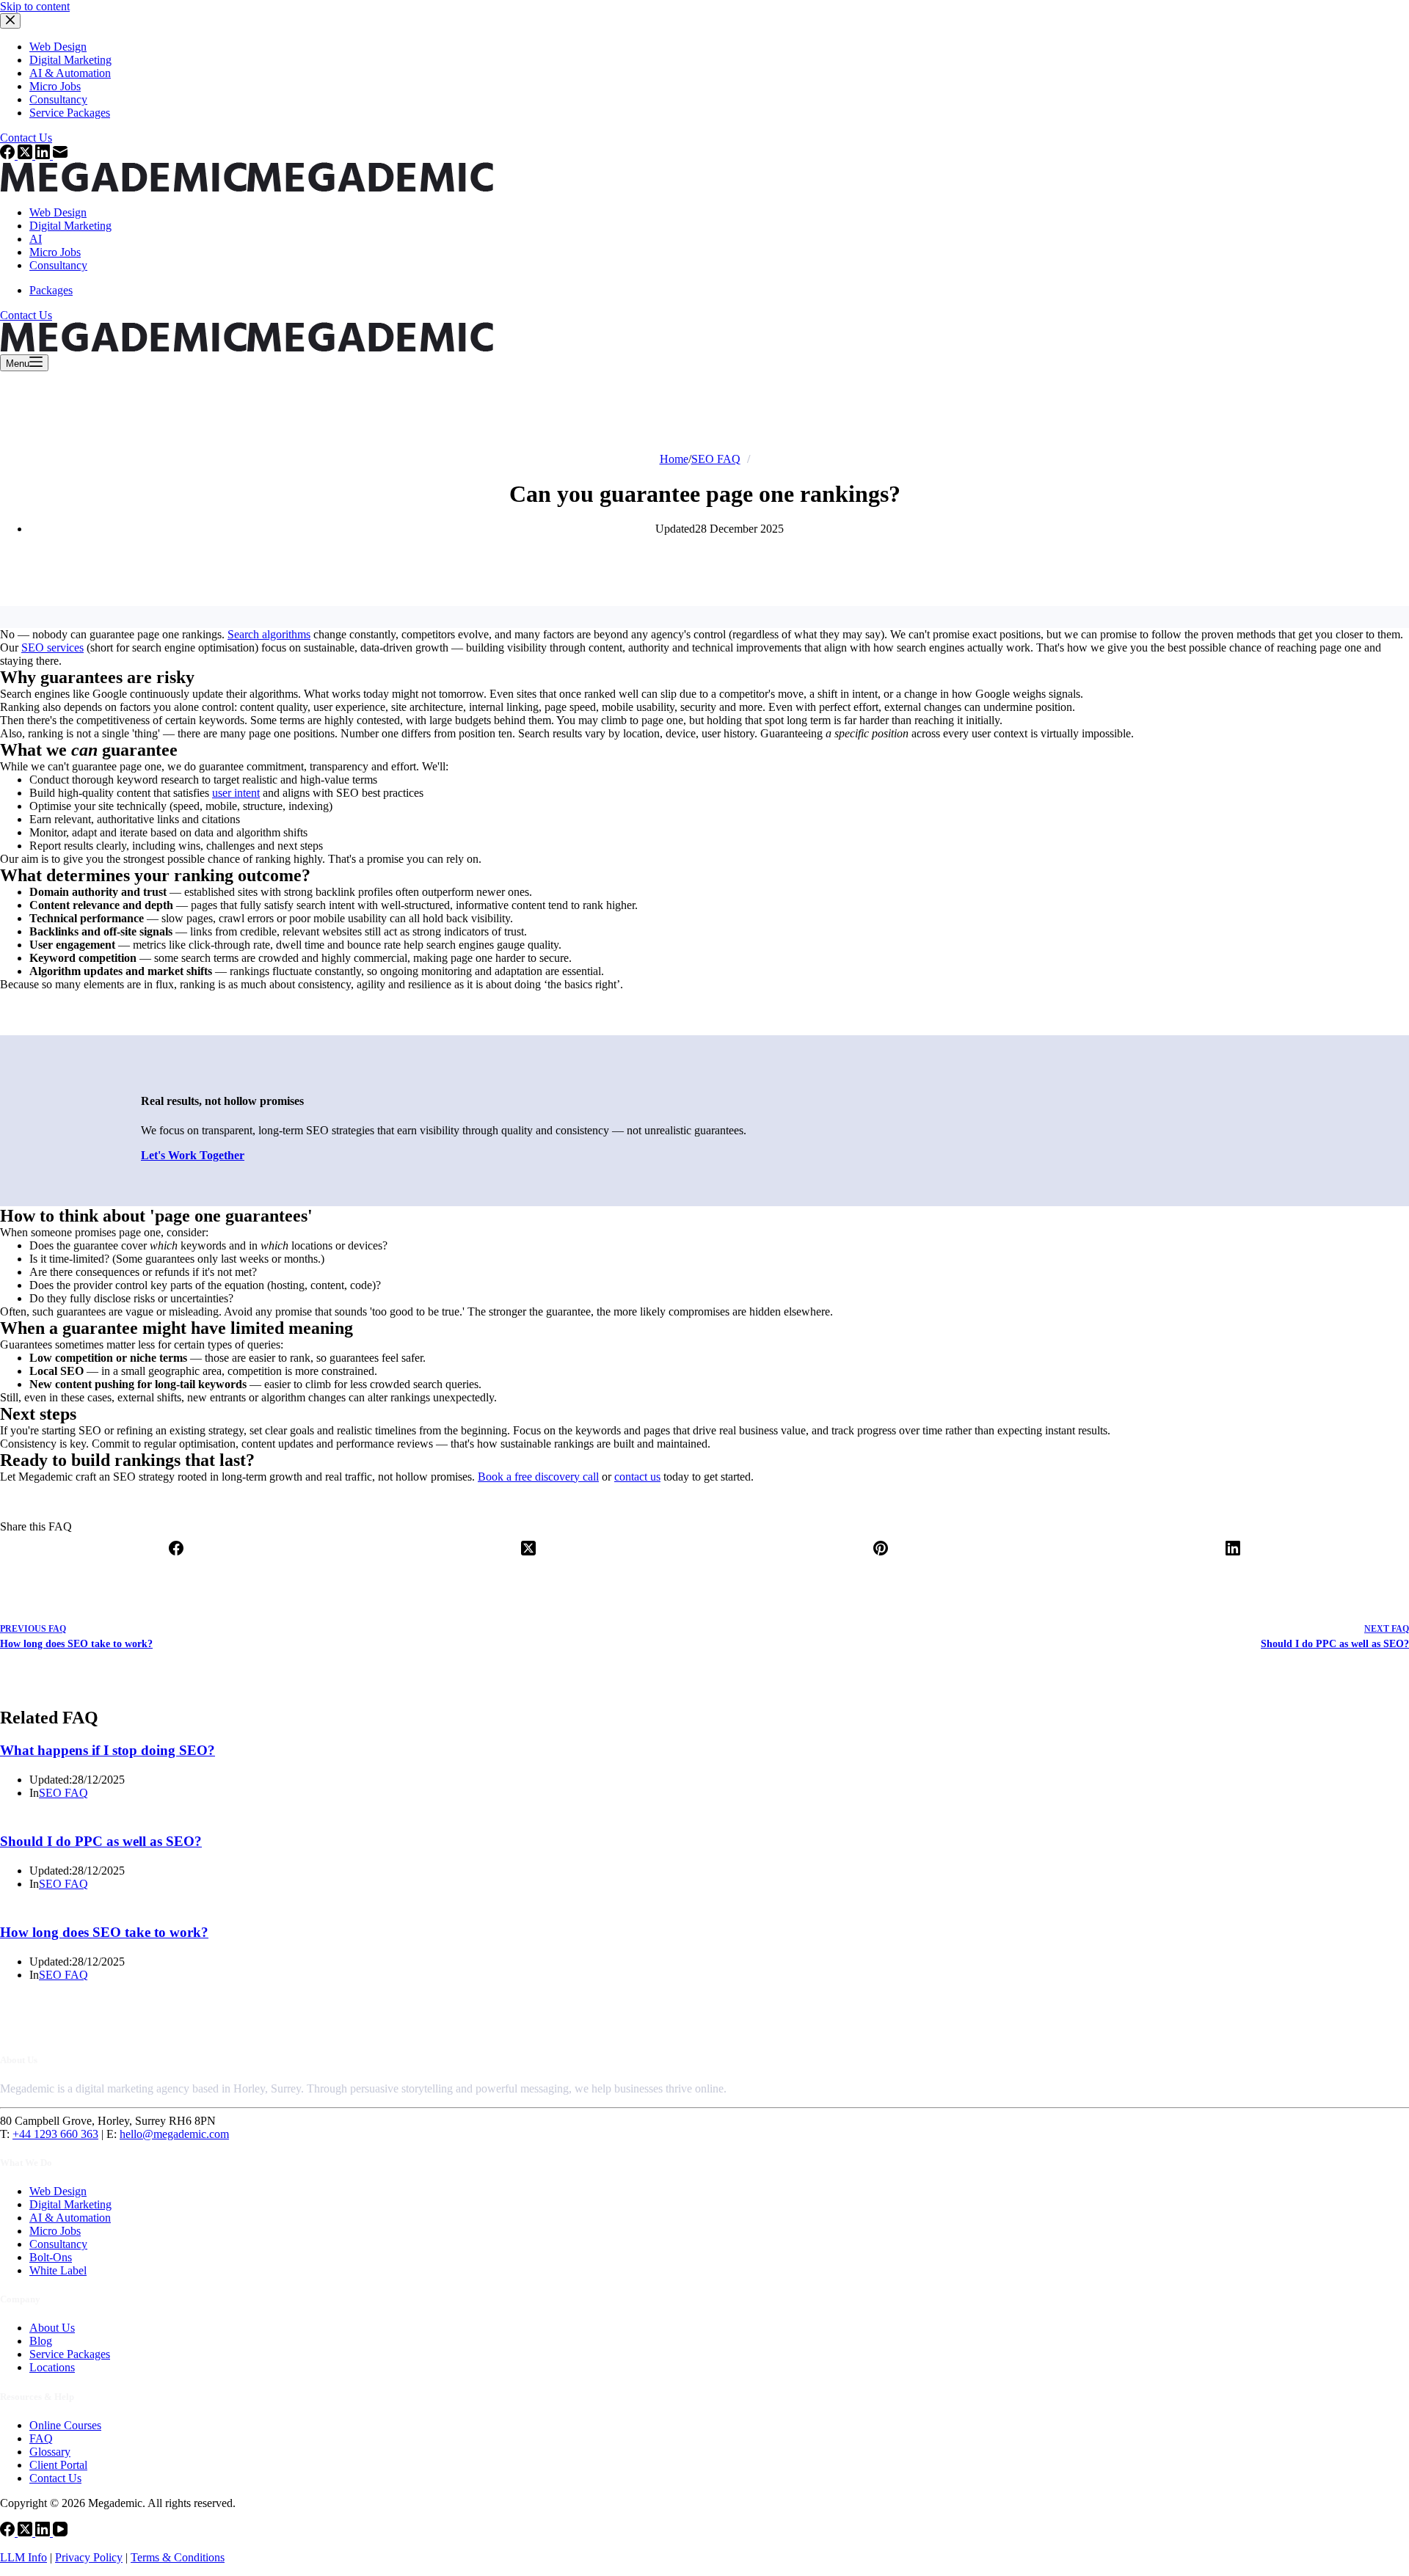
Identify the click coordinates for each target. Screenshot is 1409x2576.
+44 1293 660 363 (55, 2134)
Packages (51, 290)
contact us (637, 1477)
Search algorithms (269, 634)
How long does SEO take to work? (104, 1932)
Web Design (58, 212)
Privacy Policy (89, 2557)
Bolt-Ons (51, 2257)
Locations (52, 2367)
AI (36, 239)
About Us (52, 2328)
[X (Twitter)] (528, 1559)
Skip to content (35, 6)
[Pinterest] (881, 1559)
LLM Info (23, 2557)
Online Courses (65, 2425)
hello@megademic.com (174, 2134)
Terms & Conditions (178, 2557)
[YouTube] (60, 2532)
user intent (236, 793)
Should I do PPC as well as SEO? (101, 1841)
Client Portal (58, 2465)
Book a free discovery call (538, 1477)
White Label (58, 2270)
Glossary (50, 2452)
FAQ (41, 2438)
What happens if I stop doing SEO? (108, 1750)
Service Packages (70, 2354)
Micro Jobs (55, 252)
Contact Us (26, 315)
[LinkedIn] (1233, 1559)
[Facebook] (176, 1559)
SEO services (52, 647)
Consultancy (58, 265)
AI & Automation (70, 2218)
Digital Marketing (70, 226)
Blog (41, 2341)
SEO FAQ (63, 1793)
